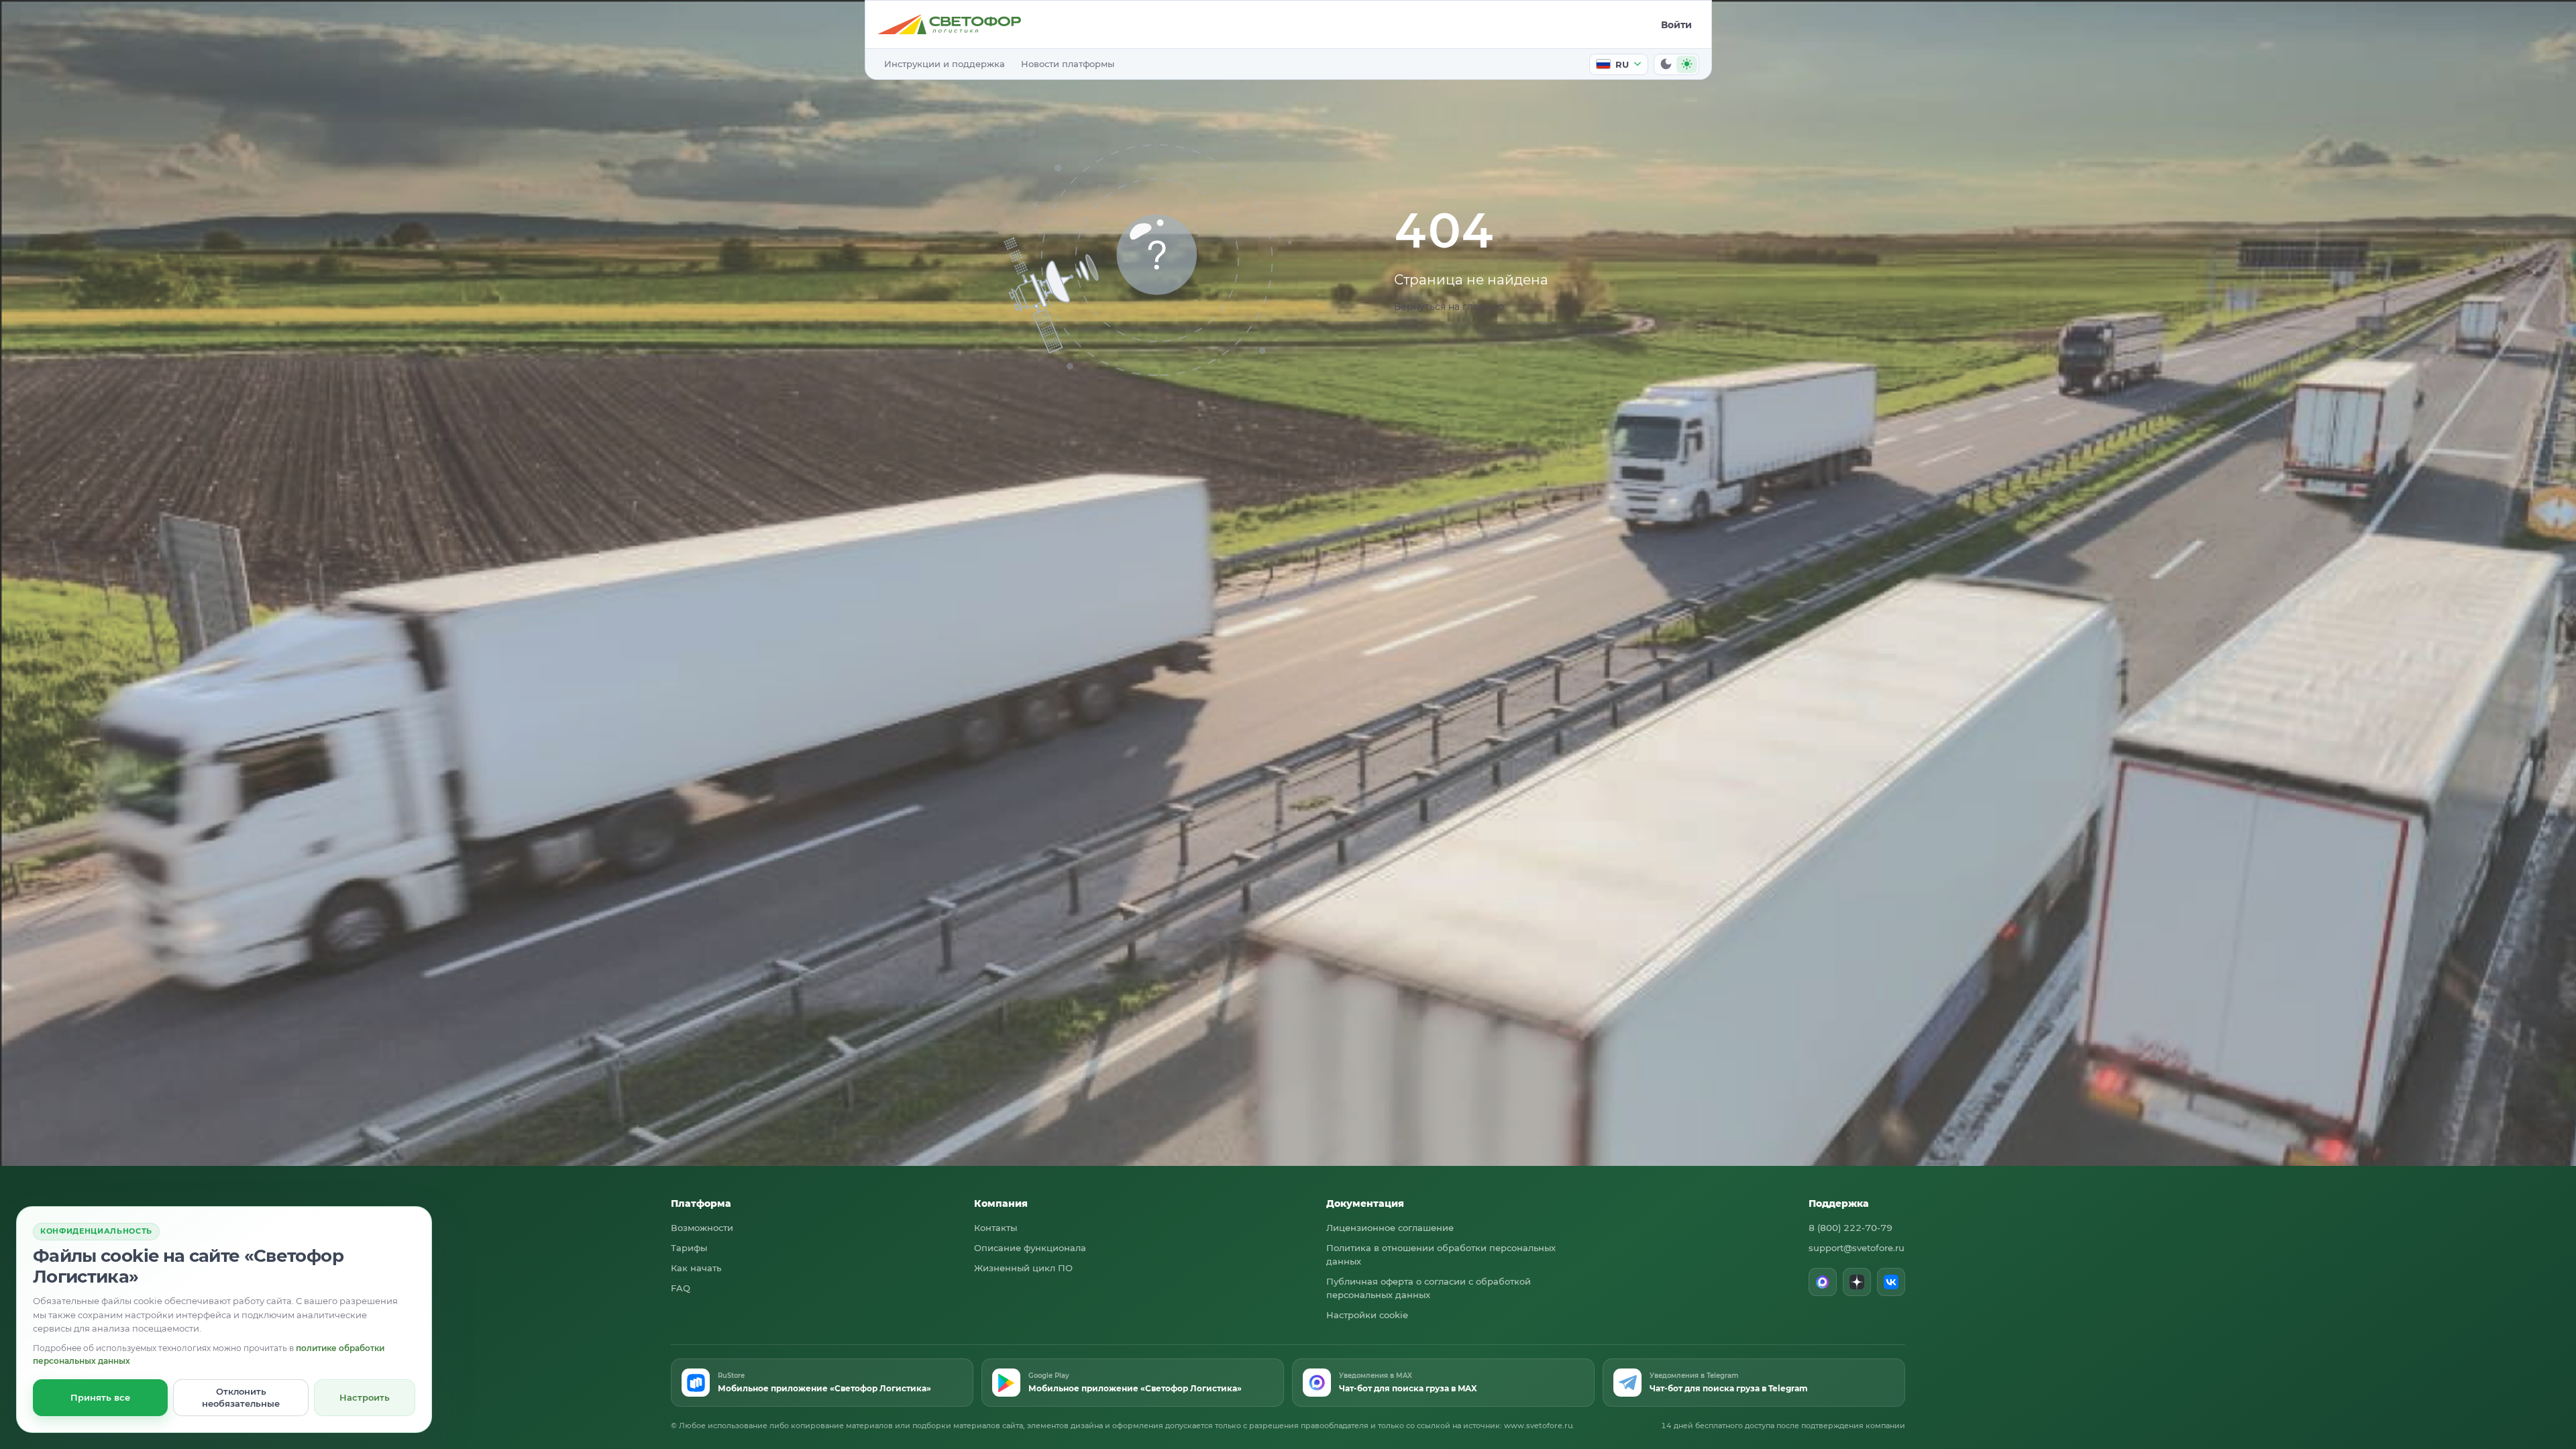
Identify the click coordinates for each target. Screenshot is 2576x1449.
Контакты (996, 1228)
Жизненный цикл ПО (1023, 1268)
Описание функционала (1030, 1248)
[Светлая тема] (1687, 64)
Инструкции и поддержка (945, 64)
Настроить (365, 1397)
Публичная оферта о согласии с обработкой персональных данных (1429, 1288)
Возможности (702, 1228)
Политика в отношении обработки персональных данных (1441, 1254)
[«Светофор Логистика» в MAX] (1823, 1282)
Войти (1676, 25)
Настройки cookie (1367, 1315)
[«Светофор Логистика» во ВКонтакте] (1891, 1282)
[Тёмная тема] (1666, 64)
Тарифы (689, 1248)
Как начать (696, 1268)
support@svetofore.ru (1857, 1248)
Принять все (100, 1397)
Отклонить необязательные (241, 1397)
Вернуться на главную (1449, 307)
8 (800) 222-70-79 (1850, 1228)
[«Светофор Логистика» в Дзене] (1857, 1282)
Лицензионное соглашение (1390, 1228)
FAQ (681, 1288)
